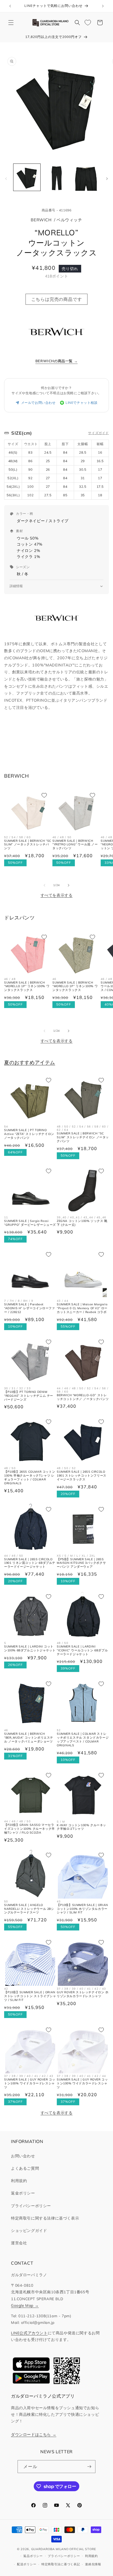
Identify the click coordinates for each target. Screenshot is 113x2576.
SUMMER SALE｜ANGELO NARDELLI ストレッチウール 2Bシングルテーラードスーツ (29, 1909)
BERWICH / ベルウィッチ (56, 220)
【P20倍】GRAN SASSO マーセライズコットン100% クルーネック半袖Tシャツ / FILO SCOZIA (29, 1829)
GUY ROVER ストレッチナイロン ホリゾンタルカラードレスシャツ (83, 1994)
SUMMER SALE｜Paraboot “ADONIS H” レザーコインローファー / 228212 (30, 1308)
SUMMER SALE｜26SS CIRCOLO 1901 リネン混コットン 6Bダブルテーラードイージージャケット (30, 1563)
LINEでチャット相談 (82, 403)
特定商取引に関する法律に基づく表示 (45, 2218)
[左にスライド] (6, 179)
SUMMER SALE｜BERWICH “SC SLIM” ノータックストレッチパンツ (28, 845)
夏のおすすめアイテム (30, 1062)
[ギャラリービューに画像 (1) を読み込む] (27, 177)
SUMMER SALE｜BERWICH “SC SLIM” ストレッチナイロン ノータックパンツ (83, 1137)
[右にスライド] (107, 179)
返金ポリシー (23, 2193)
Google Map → (25, 2305)
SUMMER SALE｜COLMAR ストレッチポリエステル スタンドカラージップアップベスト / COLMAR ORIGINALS (83, 1740)
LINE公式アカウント (29, 2333)
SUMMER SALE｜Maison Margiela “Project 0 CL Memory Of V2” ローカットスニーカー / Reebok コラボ (82, 1308)
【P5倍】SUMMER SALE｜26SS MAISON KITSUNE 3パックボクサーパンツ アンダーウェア (81, 1563)
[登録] (89, 2467)
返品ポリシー (33, 2556)
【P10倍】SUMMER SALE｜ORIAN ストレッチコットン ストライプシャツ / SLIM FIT (30, 1996)
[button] (11, 23)
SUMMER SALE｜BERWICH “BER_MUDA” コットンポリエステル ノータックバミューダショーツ (29, 1738)
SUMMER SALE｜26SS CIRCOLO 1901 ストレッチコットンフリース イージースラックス (82, 1476)
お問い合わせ (23, 2156)
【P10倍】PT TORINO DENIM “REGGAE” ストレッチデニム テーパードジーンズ (29, 1396)
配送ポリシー (27, 2564)
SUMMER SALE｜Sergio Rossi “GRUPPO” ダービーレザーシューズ (30, 1223)
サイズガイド (98, 433)
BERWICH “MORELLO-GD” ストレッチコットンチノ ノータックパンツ (83, 1397)
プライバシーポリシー (31, 2206)
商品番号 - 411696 (57, 210)
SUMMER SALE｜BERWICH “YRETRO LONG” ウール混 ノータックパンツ (75, 845)
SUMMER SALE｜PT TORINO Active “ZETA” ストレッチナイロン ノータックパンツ (29, 1134)
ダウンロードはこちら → (34, 2434)
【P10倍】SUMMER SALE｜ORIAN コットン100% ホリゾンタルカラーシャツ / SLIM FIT (82, 1909)
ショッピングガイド (29, 2231)
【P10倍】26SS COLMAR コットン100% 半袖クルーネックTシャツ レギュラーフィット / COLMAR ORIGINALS (30, 1478)
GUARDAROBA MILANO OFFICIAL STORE (64, 2549)
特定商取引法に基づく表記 (61, 2564)
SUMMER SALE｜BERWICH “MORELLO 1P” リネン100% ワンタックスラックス (27, 986)
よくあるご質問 (25, 2168)
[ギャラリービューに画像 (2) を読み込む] (56, 177)
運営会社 (19, 2243)
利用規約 (19, 2181)
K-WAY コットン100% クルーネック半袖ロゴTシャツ (81, 1827)
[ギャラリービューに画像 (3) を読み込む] (86, 177)
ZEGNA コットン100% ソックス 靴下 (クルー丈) (82, 1223)
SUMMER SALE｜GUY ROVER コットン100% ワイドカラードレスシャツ (30, 2083)
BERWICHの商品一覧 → (56, 361)
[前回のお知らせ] (10, 6)
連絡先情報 (93, 2564)
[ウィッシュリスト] (88, 23)
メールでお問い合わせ (38, 403)
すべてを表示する (57, 895)
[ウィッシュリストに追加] (44, 795)
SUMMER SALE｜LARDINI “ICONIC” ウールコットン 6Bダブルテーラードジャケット (82, 1650)
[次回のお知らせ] (103, 6)
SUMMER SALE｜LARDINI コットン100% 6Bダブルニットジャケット (30, 1648)
